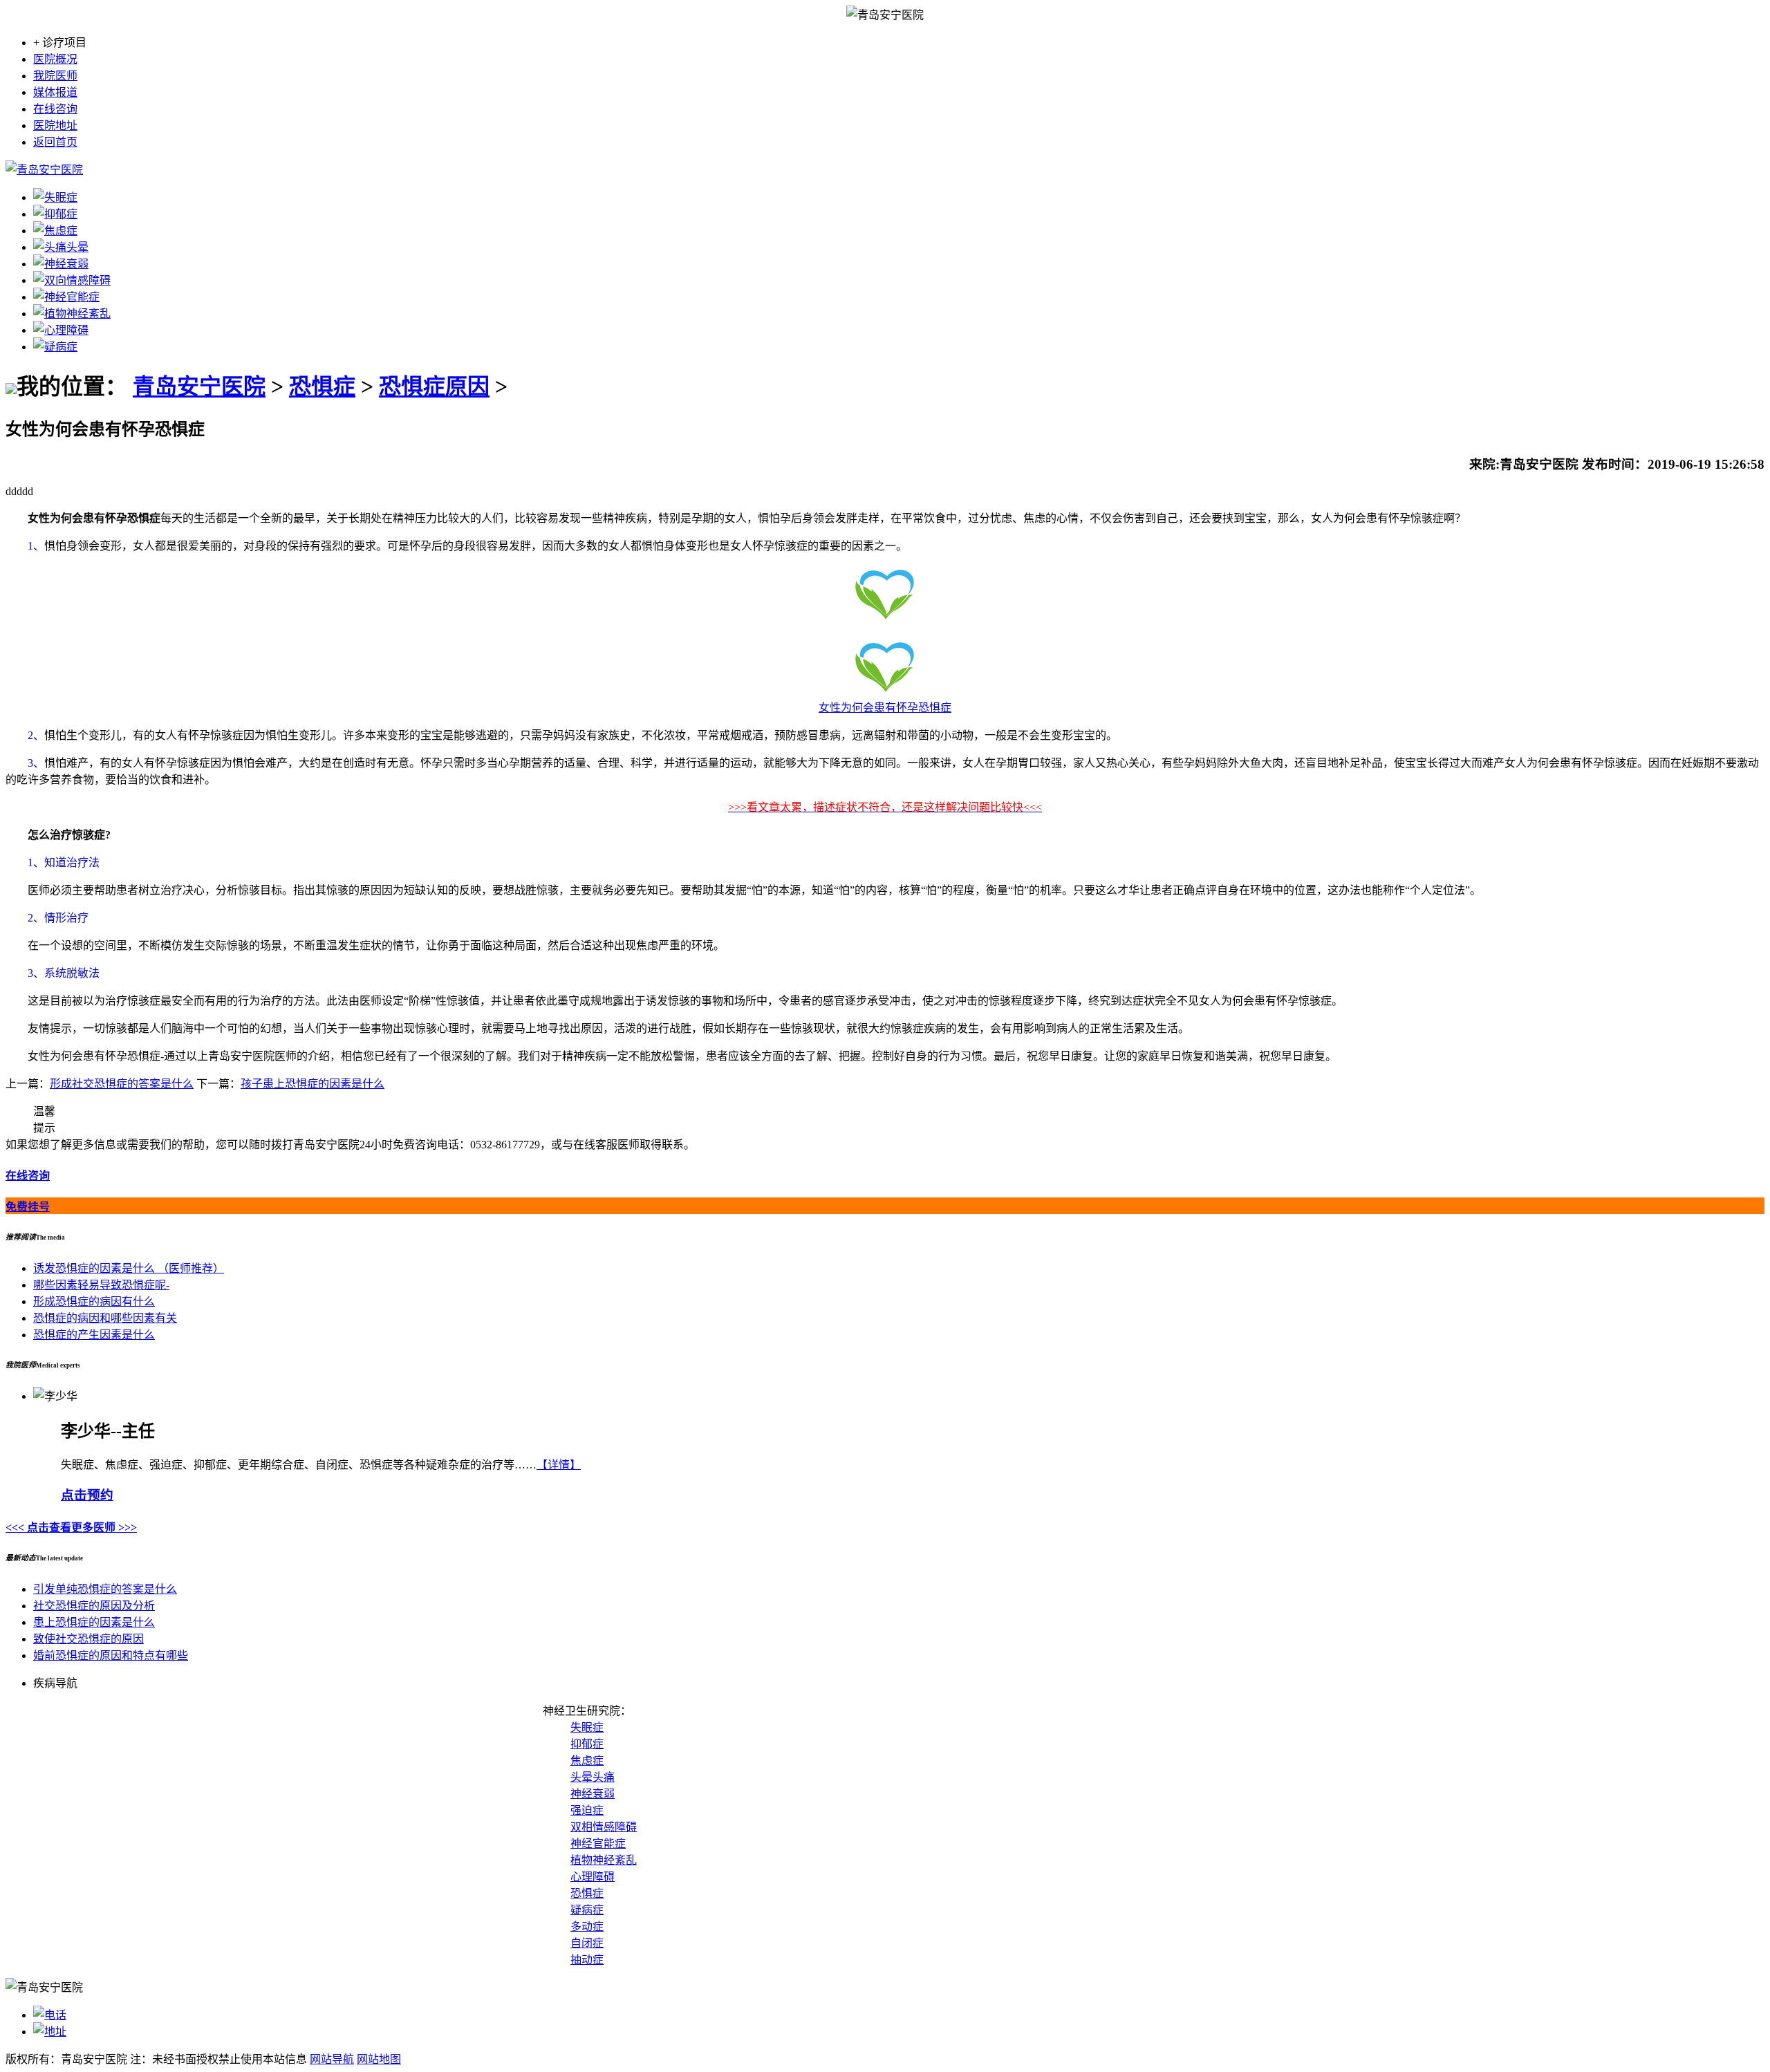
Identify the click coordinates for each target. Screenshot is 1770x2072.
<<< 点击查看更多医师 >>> (71, 1528)
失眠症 (587, 1727)
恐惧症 (322, 386)
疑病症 (587, 1910)
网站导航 (332, 2059)
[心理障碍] (61, 330)
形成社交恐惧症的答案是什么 (122, 1084)
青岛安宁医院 (199, 386)
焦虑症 (587, 1761)
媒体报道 (55, 92)
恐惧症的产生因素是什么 (94, 1335)
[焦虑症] (55, 231)
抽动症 (587, 1960)
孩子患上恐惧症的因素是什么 (313, 1084)
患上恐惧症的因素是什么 (94, 1622)
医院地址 (55, 125)
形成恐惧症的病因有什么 (94, 1301)
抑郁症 (587, 1744)
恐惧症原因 (434, 386)
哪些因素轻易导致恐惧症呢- (101, 1285)
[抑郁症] (55, 214)
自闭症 (587, 1943)
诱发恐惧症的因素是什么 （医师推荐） (129, 1268)
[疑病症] (55, 347)
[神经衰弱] (61, 264)
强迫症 (587, 1810)
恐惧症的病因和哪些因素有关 (105, 1318)
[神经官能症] (66, 297)
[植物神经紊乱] (72, 314)
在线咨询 (55, 109)
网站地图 (379, 2059)
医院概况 (55, 59)
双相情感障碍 (604, 1827)
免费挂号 (28, 1207)
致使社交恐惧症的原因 (88, 1639)
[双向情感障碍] (72, 280)
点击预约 (87, 1495)
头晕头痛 (593, 1777)
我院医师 (55, 76)
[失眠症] (55, 197)
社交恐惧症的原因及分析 (94, 1606)
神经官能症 (598, 1844)
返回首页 (55, 142)
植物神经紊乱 (604, 1860)
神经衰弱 (593, 1794)
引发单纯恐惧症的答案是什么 (105, 1589)
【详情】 (559, 1465)
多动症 (587, 1926)
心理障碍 (593, 1877)
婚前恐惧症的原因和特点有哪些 (111, 1655)
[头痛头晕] (61, 247)
